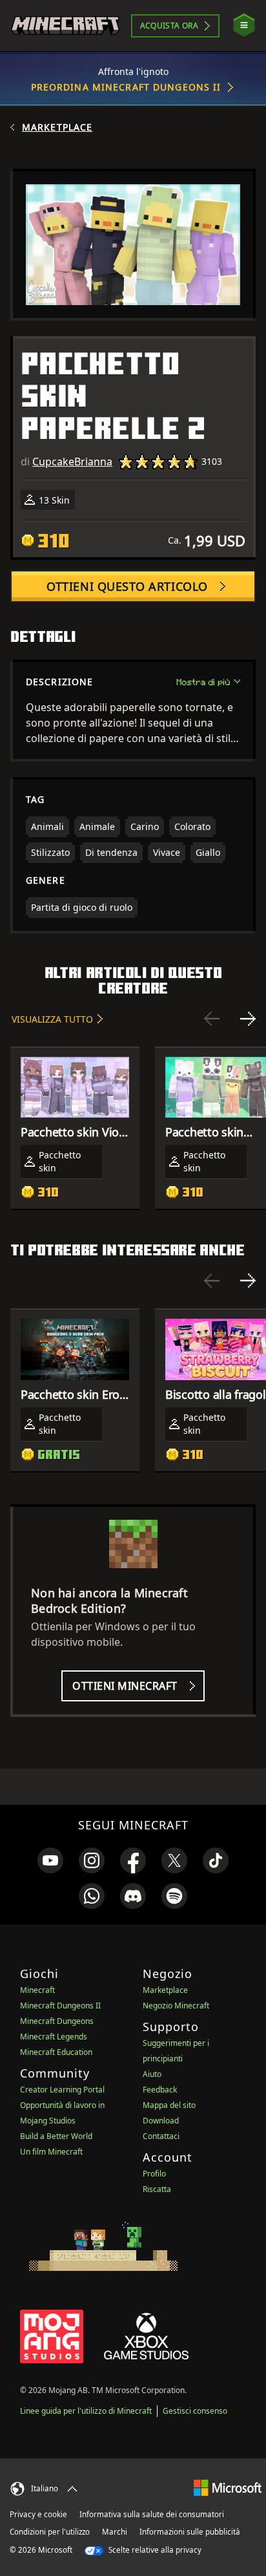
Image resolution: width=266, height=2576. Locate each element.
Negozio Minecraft (176, 2006)
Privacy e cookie (38, 2514)
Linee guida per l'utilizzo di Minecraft (86, 2411)
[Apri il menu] (244, 26)
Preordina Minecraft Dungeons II (126, 87)
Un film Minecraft (51, 2152)
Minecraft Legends (54, 2037)
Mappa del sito (169, 2105)
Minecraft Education (56, 2052)
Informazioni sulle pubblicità (190, 2532)
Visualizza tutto (52, 1019)
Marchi (115, 2532)
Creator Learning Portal (62, 2090)
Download (161, 2121)
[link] (50, 1860)
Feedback (160, 2090)
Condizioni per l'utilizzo (50, 2532)
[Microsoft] (228, 2487)
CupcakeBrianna (72, 462)
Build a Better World (56, 2136)
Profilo (154, 2174)
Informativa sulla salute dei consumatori (152, 2514)
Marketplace (57, 127)
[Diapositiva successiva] (248, 1019)
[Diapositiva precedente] (212, 1019)
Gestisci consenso (195, 2411)
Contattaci (161, 2136)
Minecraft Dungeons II (60, 2006)
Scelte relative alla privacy (154, 2550)
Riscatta (157, 2189)
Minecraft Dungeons (57, 2021)
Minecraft (37, 1990)
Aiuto (152, 2074)
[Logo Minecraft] (65, 26)
